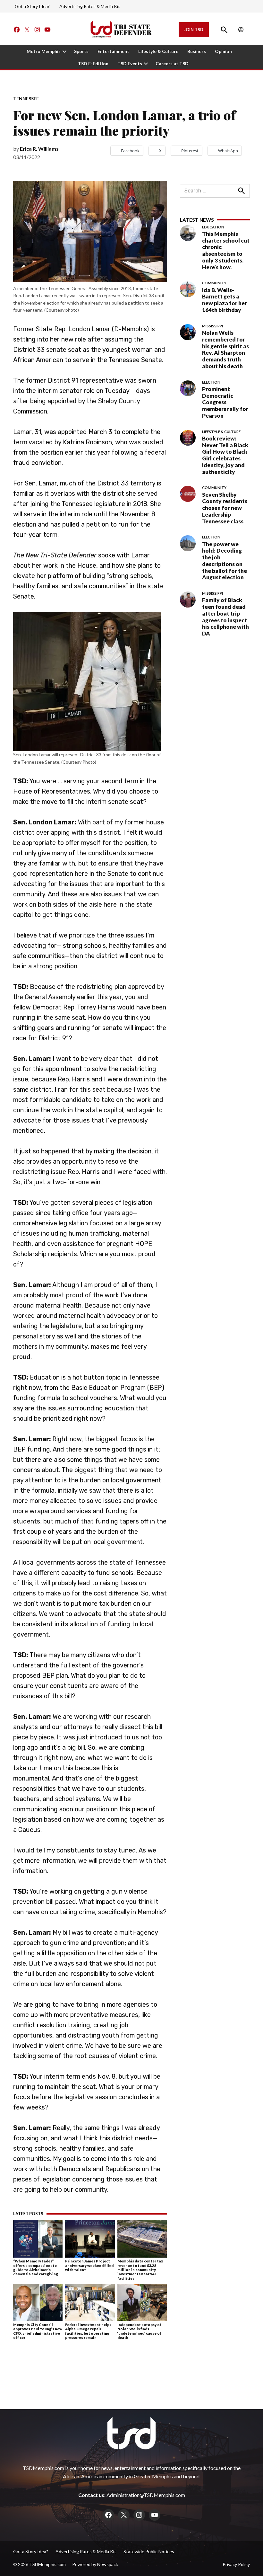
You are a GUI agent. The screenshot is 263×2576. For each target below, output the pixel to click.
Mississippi (212, 326)
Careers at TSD (172, 63)
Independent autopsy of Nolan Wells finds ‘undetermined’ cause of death (139, 2331)
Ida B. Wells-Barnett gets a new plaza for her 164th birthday (225, 300)
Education (213, 227)
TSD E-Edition (93, 63)
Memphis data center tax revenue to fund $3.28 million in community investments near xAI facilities (140, 2270)
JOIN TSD (194, 30)
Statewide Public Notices (149, 2551)
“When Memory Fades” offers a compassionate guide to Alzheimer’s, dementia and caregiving (36, 2267)
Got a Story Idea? (32, 6)
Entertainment (113, 51)
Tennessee (26, 99)
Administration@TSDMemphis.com (146, 2495)
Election (211, 382)
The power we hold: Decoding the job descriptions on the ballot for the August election (225, 561)
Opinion (223, 51)
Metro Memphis (44, 51)
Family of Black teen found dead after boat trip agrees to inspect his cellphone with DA (225, 617)
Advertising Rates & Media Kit (90, 6)
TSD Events (130, 63)
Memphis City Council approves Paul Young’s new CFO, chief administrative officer (38, 2331)
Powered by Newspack (95, 2564)
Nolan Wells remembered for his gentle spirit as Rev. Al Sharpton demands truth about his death (225, 349)
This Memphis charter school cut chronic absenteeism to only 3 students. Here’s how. (226, 250)
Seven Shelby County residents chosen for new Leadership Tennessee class (225, 508)
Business (197, 51)
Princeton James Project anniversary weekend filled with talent (89, 2265)
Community (214, 283)
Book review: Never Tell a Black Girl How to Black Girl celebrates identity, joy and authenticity (225, 455)
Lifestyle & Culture (158, 51)
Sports (81, 51)
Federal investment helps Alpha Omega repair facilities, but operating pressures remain (88, 2331)
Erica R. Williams (39, 149)
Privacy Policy (236, 2564)
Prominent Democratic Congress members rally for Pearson (225, 402)
